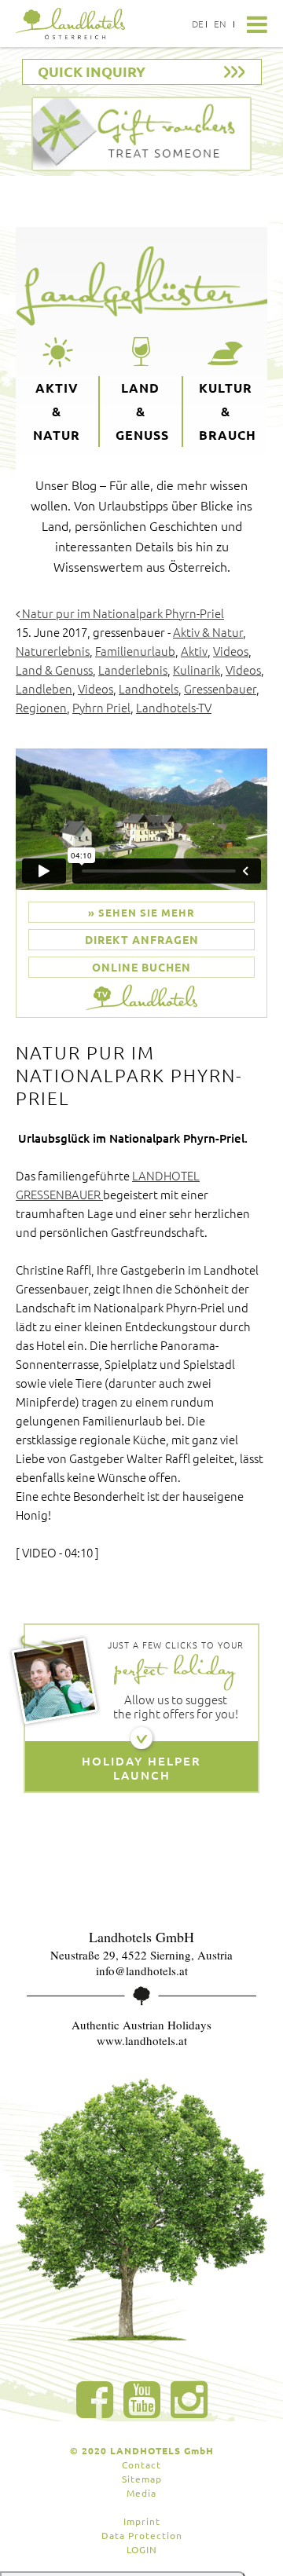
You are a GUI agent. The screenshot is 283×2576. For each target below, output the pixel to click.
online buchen (141, 967)
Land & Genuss (142, 411)
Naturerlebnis (53, 651)
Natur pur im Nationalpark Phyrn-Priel (122, 613)
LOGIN (142, 2549)
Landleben (44, 688)
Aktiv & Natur (57, 411)
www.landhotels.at (142, 2040)
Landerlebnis (133, 670)
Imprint (142, 2521)
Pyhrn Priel (101, 707)
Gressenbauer (220, 688)
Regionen (41, 707)
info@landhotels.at (142, 1970)
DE (198, 24)
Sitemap (142, 2479)
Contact (141, 2464)
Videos (231, 651)
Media (141, 2493)
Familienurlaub (135, 651)
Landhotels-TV (174, 707)
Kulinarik (197, 670)
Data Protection (142, 2535)
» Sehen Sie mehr (141, 912)
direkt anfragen (142, 939)
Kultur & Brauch (228, 411)
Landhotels (149, 688)
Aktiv (194, 651)
